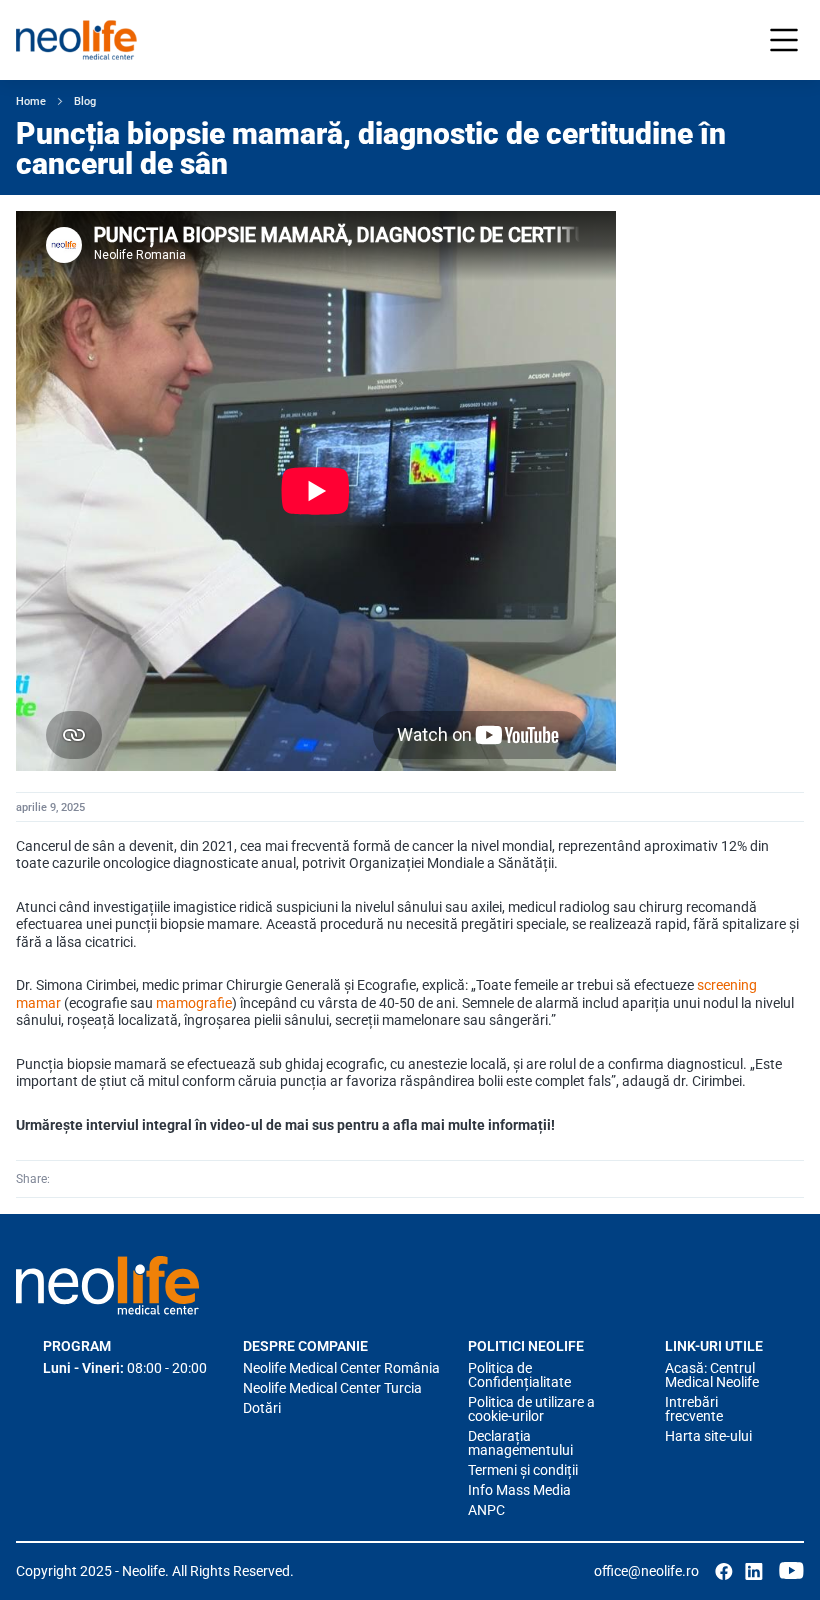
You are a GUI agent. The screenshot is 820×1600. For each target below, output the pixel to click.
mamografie (194, 1003)
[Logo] (107, 1285)
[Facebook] (67, 1179)
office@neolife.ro (646, 1571)
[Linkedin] (95, 1179)
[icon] (724, 1571)
